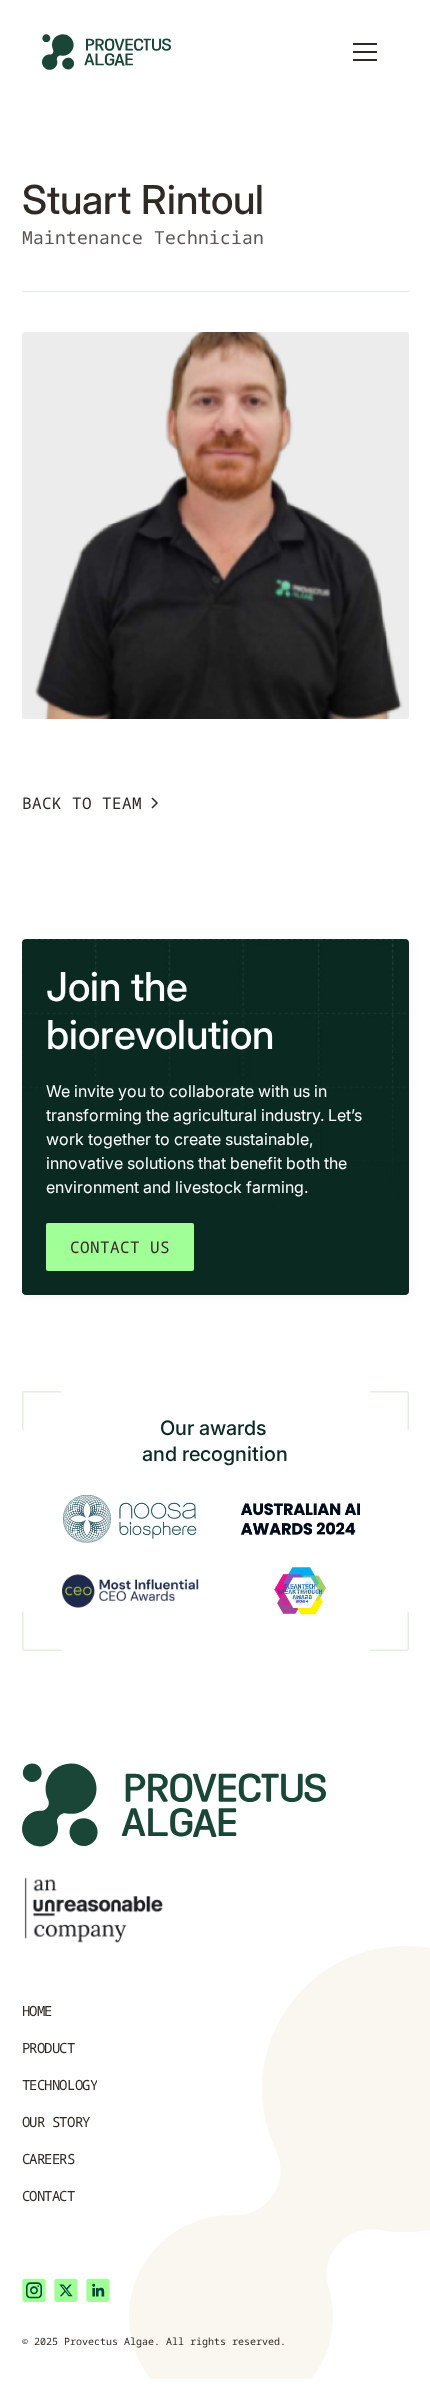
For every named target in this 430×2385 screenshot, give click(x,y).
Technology (60, 2084)
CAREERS (48, 2158)
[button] (365, 52)
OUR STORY (56, 2121)
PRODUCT (48, 2047)
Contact (48, 2195)
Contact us (120, 1247)
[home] (114, 52)
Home (37, 2010)
